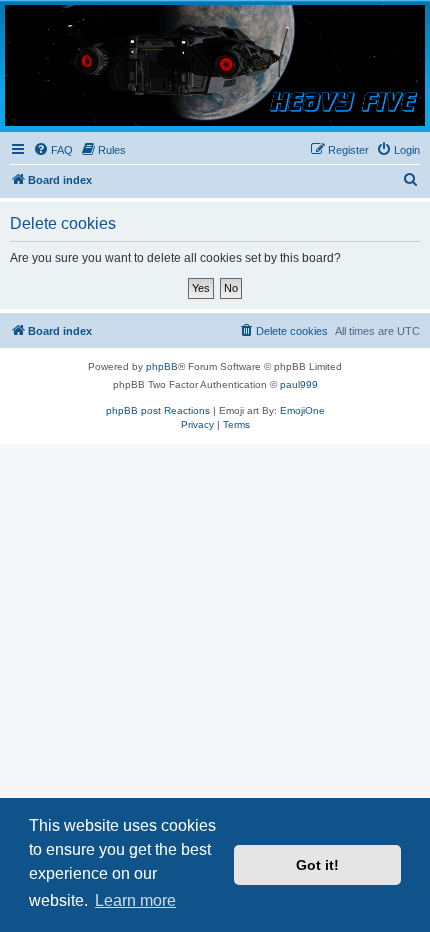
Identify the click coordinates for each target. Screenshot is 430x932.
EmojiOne (302, 410)
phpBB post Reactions (158, 410)
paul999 (299, 384)
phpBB (162, 366)
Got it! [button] (317, 865)
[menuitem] (53, 150)
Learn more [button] (135, 900)
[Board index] (215, 65)
